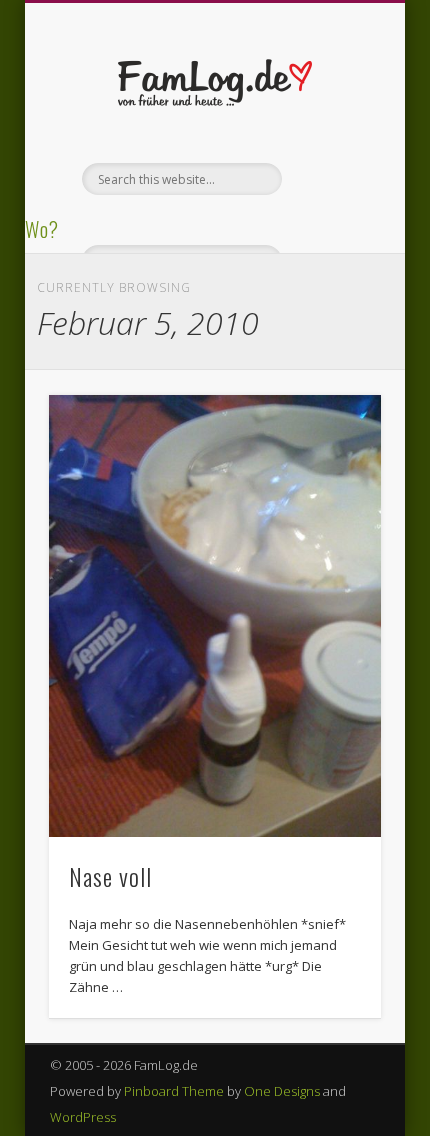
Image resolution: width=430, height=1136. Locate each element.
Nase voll (110, 876)
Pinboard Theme (174, 1091)
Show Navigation (332, 179)
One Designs (282, 1091)
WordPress (83, 1117)
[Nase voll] (215, 616)
